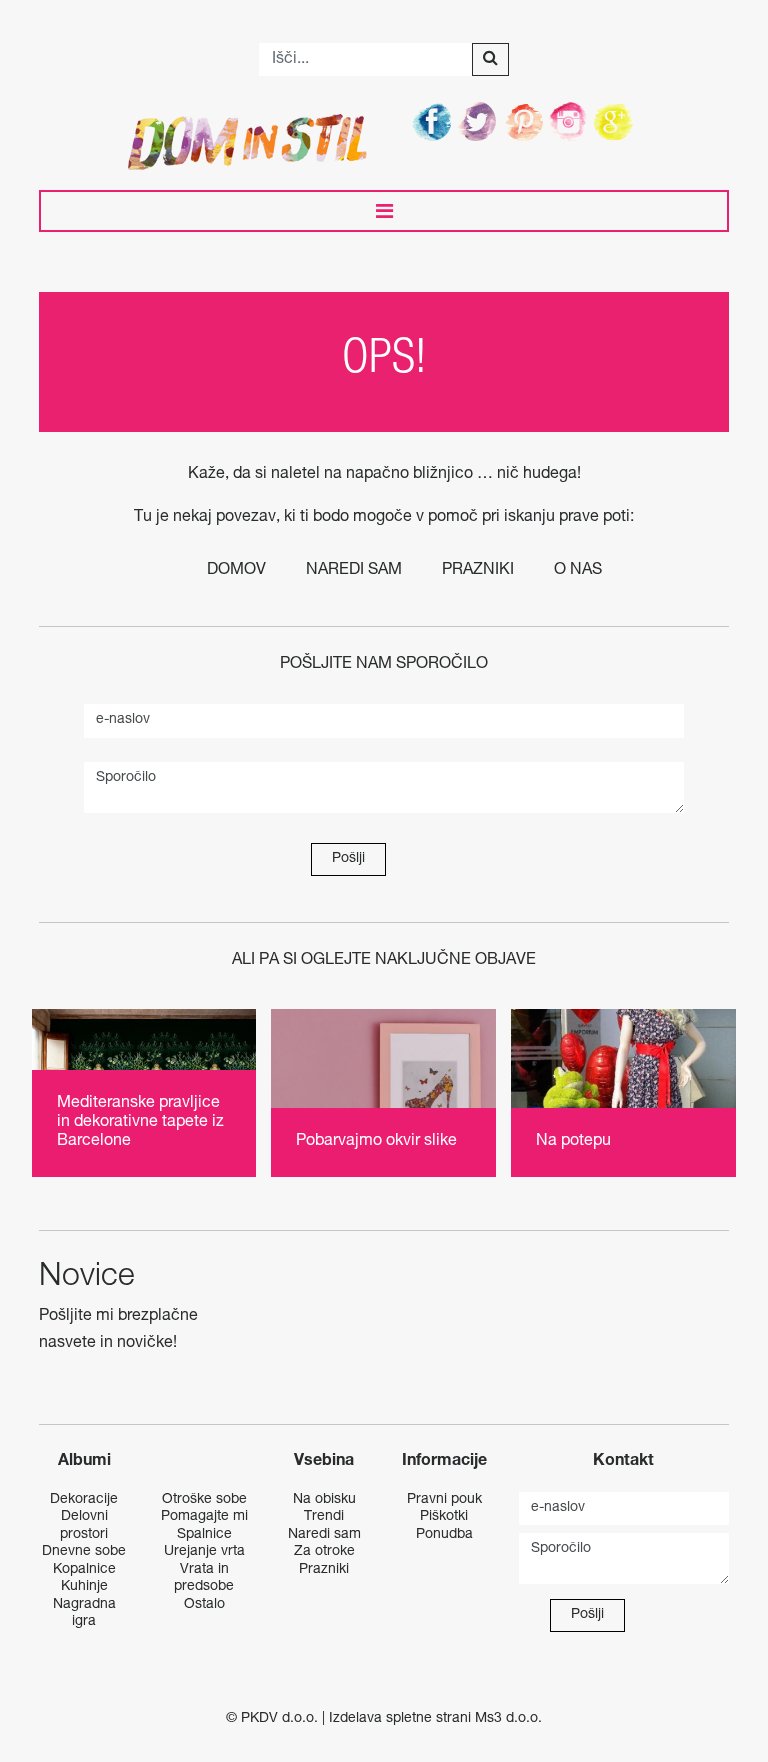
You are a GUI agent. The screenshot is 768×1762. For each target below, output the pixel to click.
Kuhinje (84, 1587)
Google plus (617, 121)
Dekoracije (84, 1500)
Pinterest (525, 121)
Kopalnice (84, 1570)
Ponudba (444, 1535)
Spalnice (204, 1535)
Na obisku (324, 1500)
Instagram (571, 121)
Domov (236, 571)
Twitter (479, 121)
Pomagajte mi (204, 1517)
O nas (578, 571)
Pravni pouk (444, 1500)
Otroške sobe (204, 1500)
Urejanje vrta (204, 1552)
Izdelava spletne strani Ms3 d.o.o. (435, 1719)
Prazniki (478, 571)
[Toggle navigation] (384, 211)
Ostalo (204, 1605)
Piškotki (444, 1517)
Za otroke (324, 1552)
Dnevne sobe (84, 1552)
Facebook (433, 121)
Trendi (324, 1517)
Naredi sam (354, 571)
